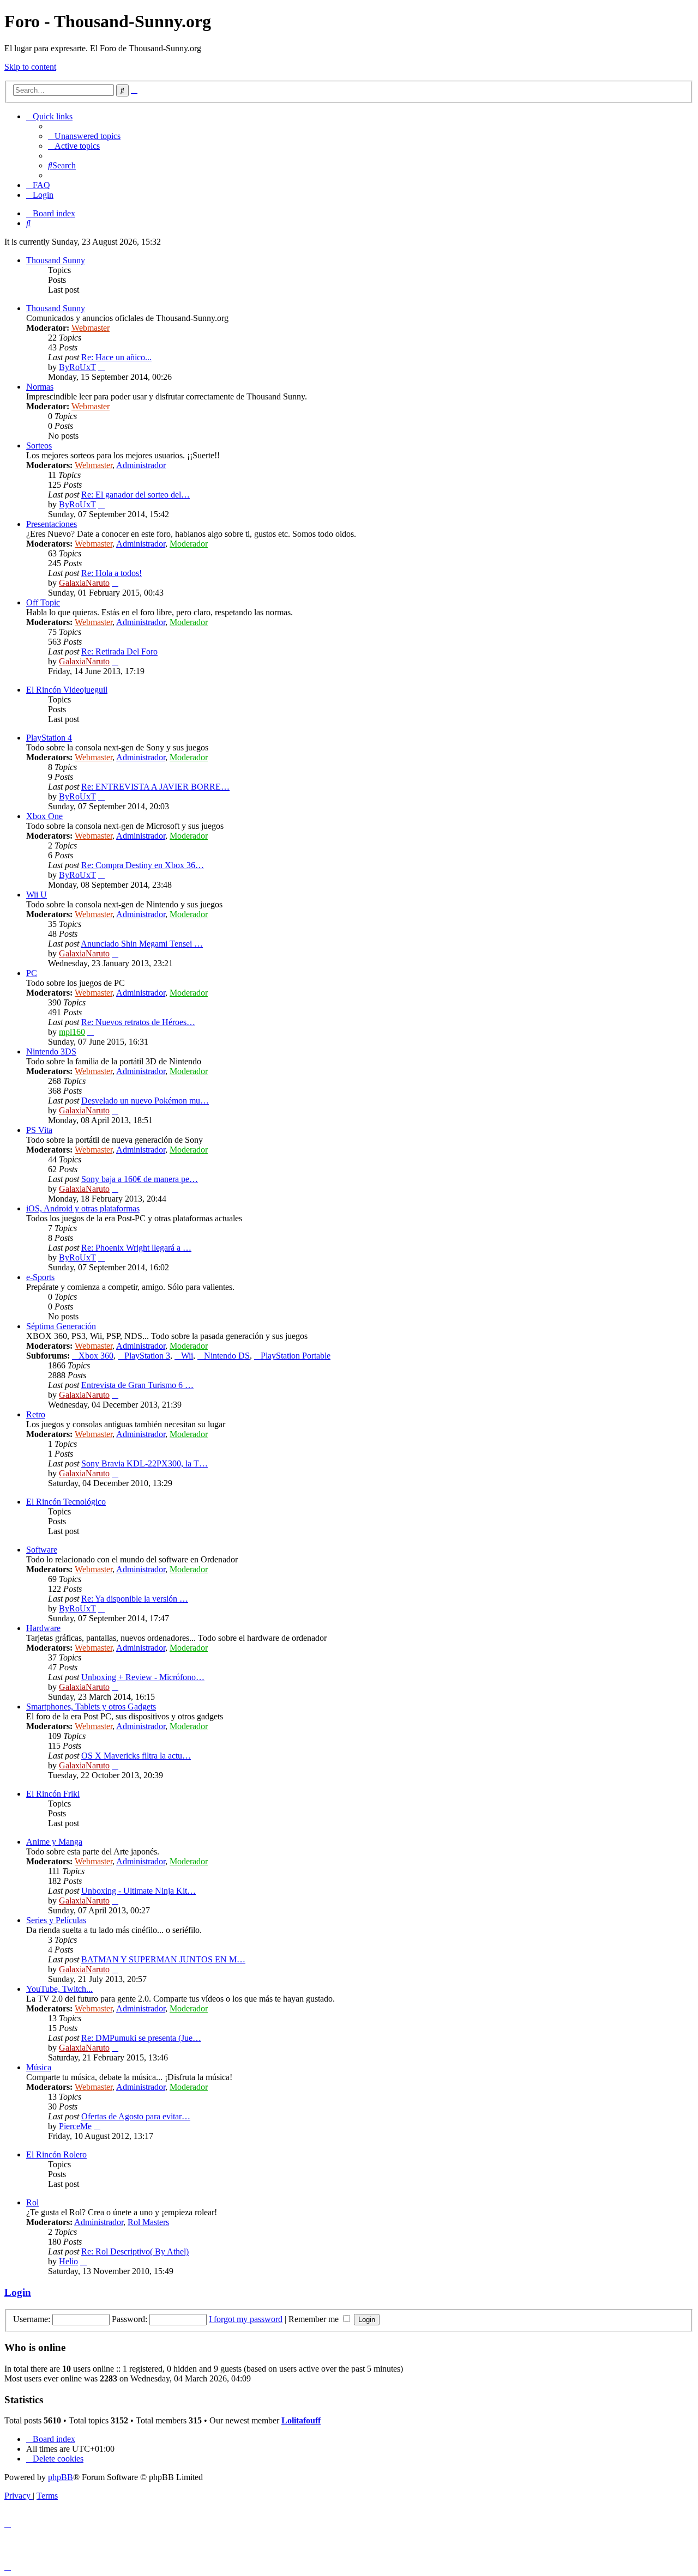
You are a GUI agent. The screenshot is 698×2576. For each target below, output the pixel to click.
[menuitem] (84, 136)
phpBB (61, 2477)
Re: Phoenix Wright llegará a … (136, 1248)
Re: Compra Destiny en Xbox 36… (143, 865)
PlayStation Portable (296, 1356)
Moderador (189, 544)
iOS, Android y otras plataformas (83, 1208)
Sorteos (39, 446)
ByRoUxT (77, 367)
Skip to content (30, 67)
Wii (187, 1356)
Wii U (37, 895)
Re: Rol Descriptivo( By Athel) (135, 2251)
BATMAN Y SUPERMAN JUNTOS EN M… (163, 1959)
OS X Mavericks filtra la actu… (136, 1756)
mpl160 (72, 1032)
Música (39, 2067)
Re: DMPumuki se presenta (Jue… (141, 2038)
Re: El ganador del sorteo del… (136, 495)
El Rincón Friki (53, 1794)
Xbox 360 (96, 1356)
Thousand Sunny (56, 260)
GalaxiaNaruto (84, 583)
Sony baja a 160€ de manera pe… (140, 1179)
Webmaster (91, 328)
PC (32, 973)
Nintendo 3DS (51, 1051)
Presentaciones (52, 524)
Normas (40, 387)
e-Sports (40, 1277)
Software (42, 1550)
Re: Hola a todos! (112, 573)
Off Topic (43, 602)
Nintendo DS (227, 1356)
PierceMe (75, 2126)
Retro (36, 1414)
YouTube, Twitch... (59, 1989)
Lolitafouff (301, 2420)
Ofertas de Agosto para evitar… (136, 2116)
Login (18, 2292)
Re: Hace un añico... (116, 357)
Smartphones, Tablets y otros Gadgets (91, 1707)
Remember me (315, 2319)
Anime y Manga (54, 1842)
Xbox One (44, 816)
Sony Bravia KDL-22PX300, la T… (145, 1463)
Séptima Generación (61, 1326)
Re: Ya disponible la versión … (135, 1599)
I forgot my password (246, 2319)
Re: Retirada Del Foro (119, 651)
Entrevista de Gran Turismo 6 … (137, 1385)
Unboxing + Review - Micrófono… (143, 1677)
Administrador (141, 465)
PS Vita (39, 1130)
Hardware (43, 1628)
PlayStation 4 (49, 738)
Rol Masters (148, 2222)
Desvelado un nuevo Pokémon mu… (145, 1101)
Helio (68, 2261)
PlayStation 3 (147, 1356)
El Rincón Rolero (56, 2154)
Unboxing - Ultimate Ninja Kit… (139, 1891)
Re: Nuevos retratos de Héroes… (138, 1022)
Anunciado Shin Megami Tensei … (142, 944)
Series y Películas (56, 1920)
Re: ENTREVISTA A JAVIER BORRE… (155, 787)
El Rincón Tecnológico (66, 1502)
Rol (32, 2202)
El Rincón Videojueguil (67, 690)
